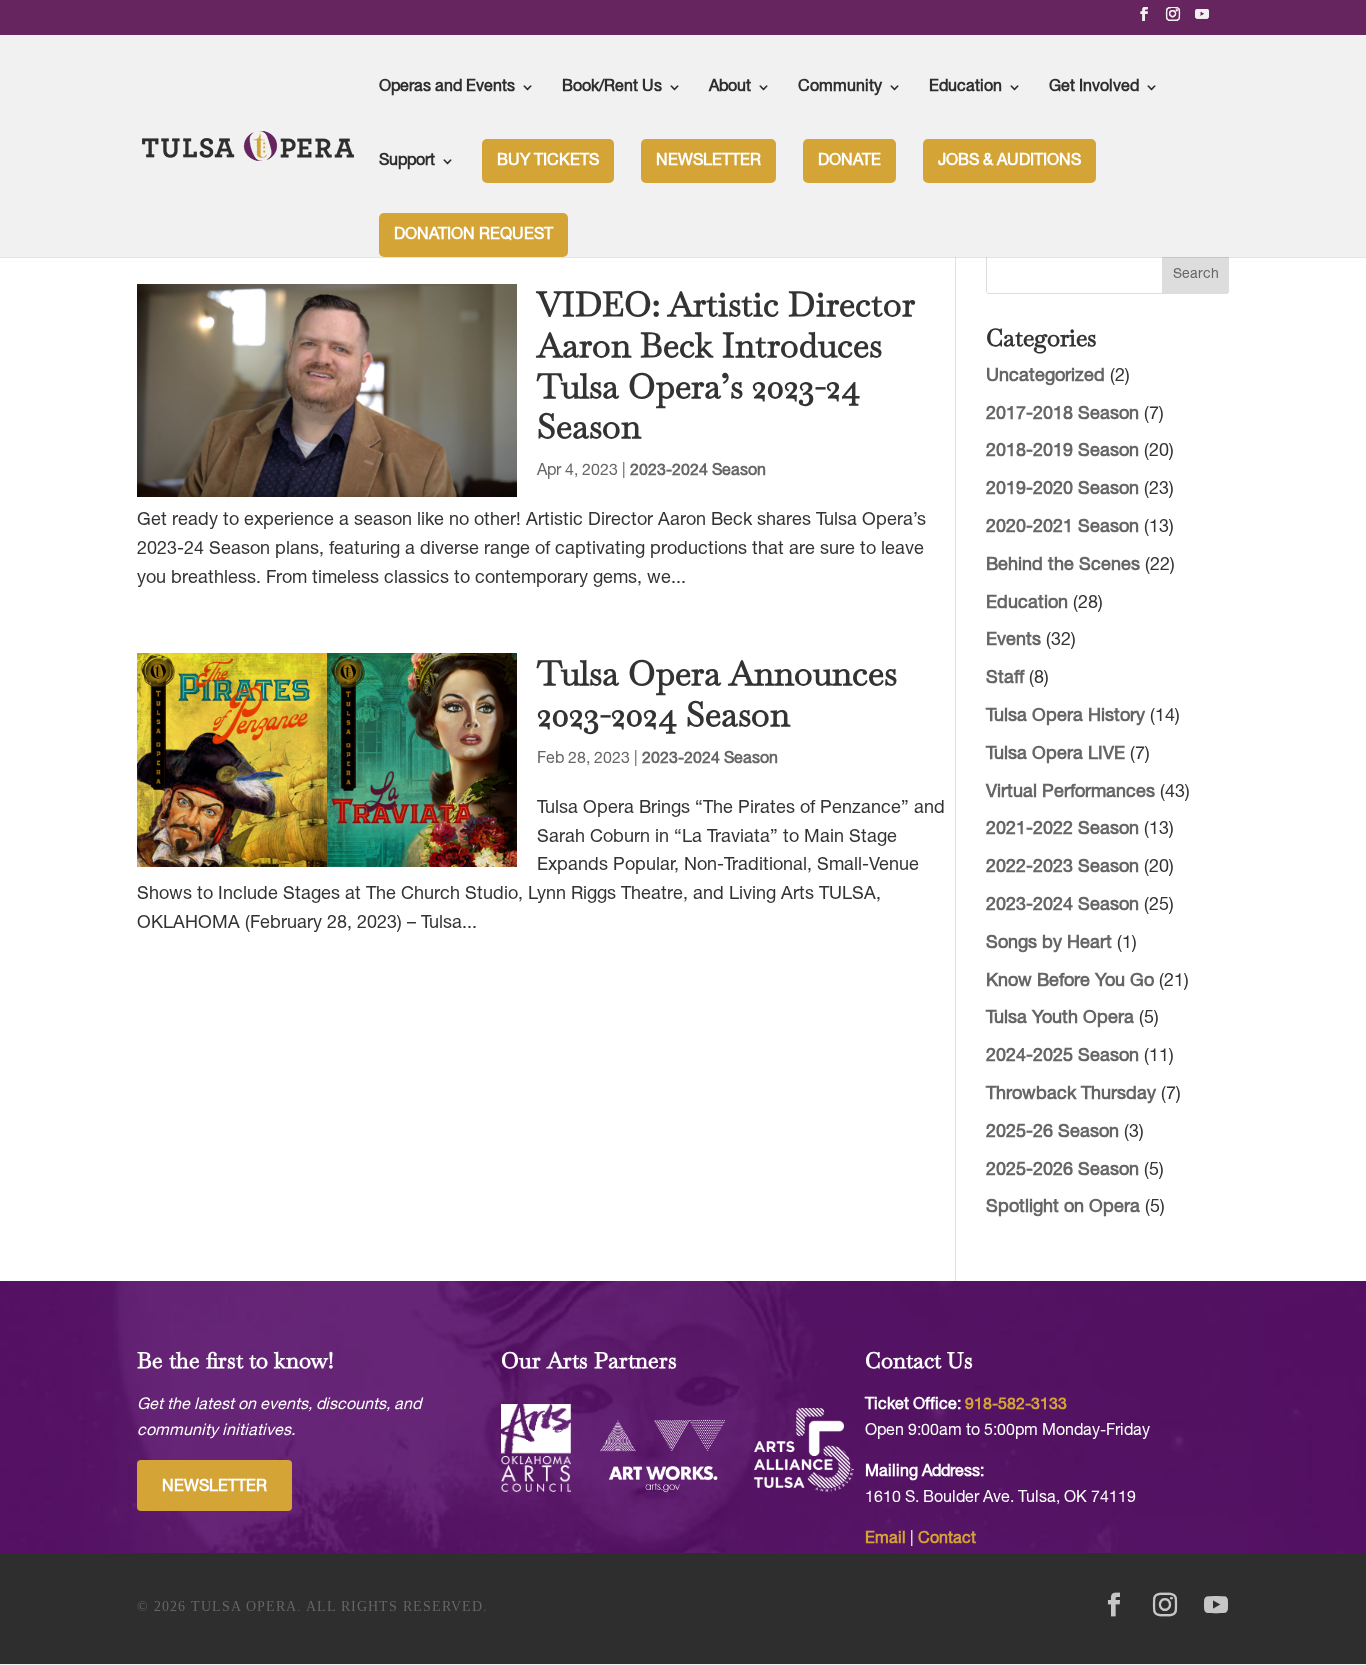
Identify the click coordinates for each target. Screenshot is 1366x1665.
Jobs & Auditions (1009, 161)
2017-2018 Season (1062, 414)
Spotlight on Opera (1063, 1207)
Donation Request (473, 235)
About (730, 87)
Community (840, 87)
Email (885, 1539)
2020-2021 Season (1062, 527)
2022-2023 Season (1062, 867)
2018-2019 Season (1062, 451)
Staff (1005, 678)
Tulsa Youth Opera (1060, 1018)
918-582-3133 (1016, 1405)
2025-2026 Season (1062, 1170)
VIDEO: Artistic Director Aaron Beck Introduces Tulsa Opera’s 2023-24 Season (726, 365)
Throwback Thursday (1071, 1094)
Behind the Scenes (1063, 565)
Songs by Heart (1049, 943)
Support (407, 161)
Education (965, 87)
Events (1013, 640)
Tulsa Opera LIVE (1055, 754)
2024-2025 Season (1062, 1056)
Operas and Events (447, 87)
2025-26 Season (1052, 1132)
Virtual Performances (1070, 792)
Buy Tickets (548, 161)
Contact (947, 1539)
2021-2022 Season (1062, 829)
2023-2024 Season (698, 471)
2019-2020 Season (1062, 489)
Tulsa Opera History (1065, 716)
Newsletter (708, 161)
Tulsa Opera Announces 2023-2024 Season (717, 693)
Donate (849, 161)
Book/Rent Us (612, 87)
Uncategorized (1045, 376)
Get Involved (1094, 87)
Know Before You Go (1070, 981)
